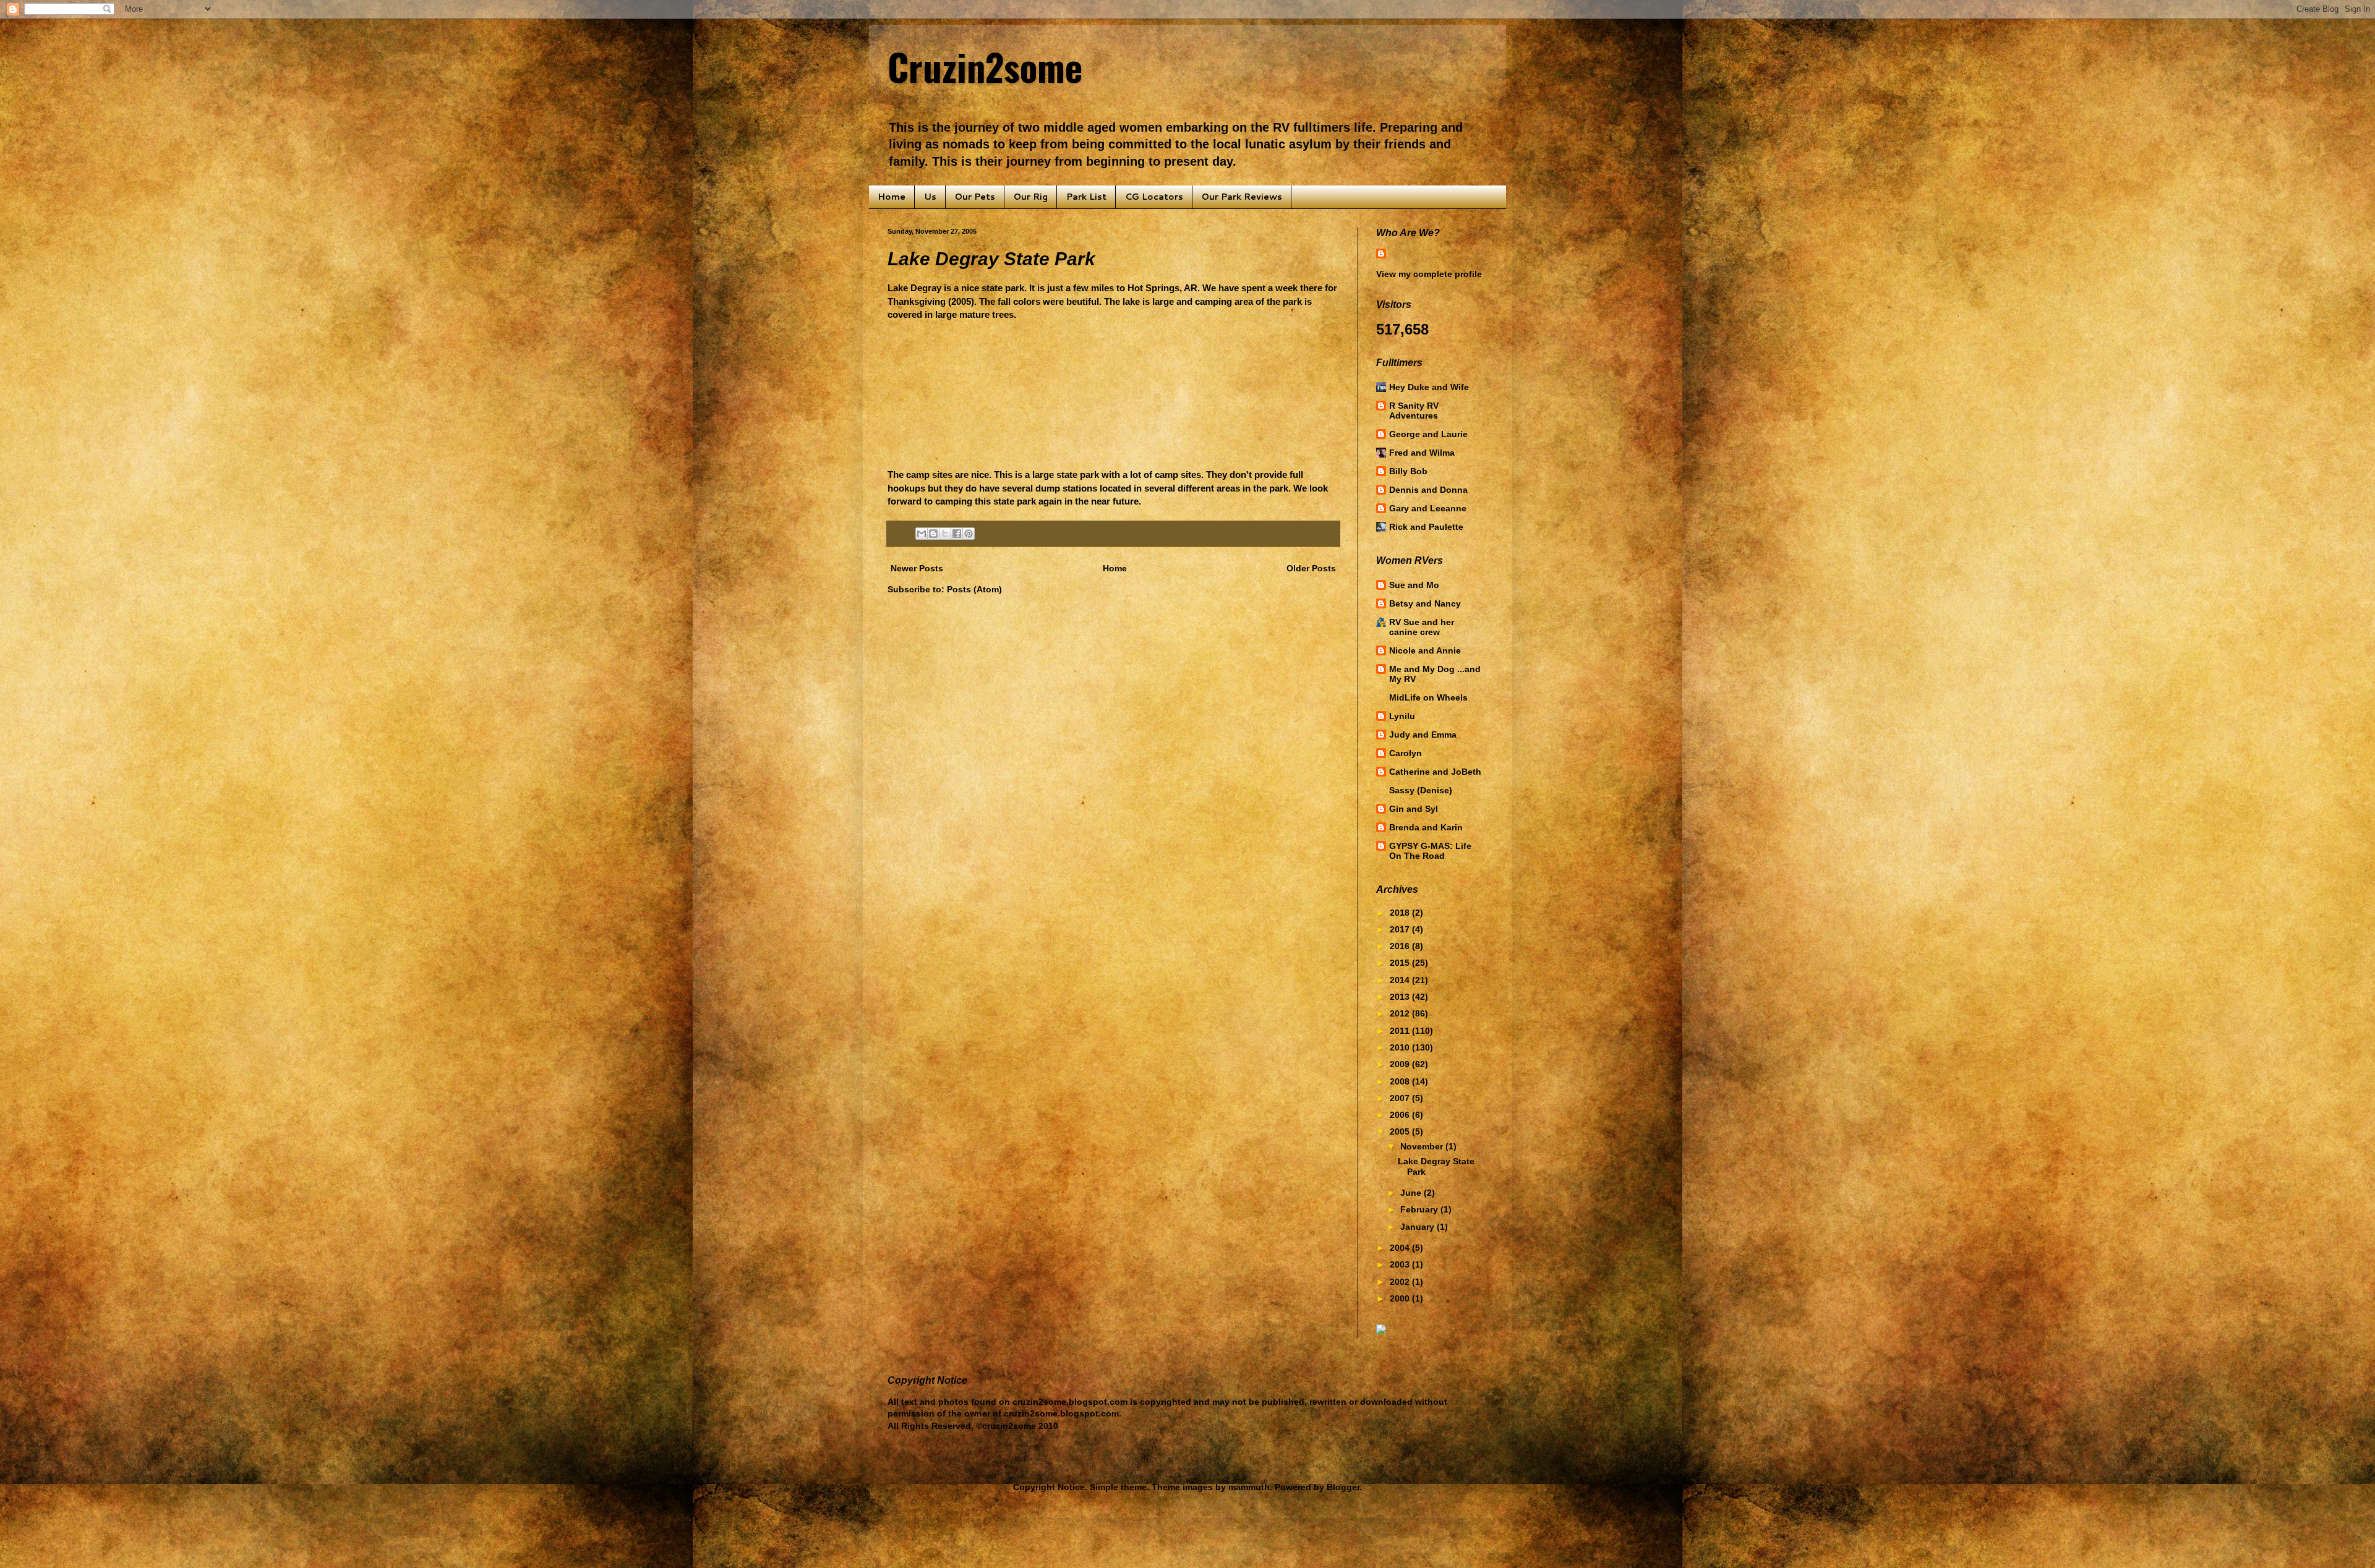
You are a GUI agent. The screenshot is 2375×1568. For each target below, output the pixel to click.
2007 (1401, 1098)
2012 (1401, 1013)
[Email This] (922, 534)
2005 (1401, 1131)
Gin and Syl (1414, 809)
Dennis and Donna (1428, 490)
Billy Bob (1408, 471)
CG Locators (1154, 197)
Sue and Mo (1414, 585)
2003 (1401, 1264)
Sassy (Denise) (1421, 790)
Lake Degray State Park (991, 259)
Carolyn (1406, 753)
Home (892, 197)
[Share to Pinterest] (969, 534)
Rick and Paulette (1426, 527)
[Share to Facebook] (957, 534)
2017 (1401, 929)
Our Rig (1031, 197)
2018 (1401, 913)
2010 (1401, 1047)
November (1423, 1146)
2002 (1401, 1282)
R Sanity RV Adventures (1414, 411)
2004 (1401, 1248)
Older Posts (1311, 568)
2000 (1401, 1298)
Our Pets (975, 197)
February (1420, 1209)
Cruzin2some (985, 66)
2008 (1401, 1081)
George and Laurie (1428, 434)
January (1419, 1227)
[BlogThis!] (933, 534)
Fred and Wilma (1422, 453)
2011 (1401, 1031)
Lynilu (1402, 716)
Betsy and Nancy (1425, 603)
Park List (1086, 197)
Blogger (1343, 1487)
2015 (1401, 963)
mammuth (1249, 1487)
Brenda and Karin (1426, 827)
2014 (1401, 980)
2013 (1401, 997)
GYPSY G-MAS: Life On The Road (1430, 851)
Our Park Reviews (1242, 197)
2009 (1401, 1064)
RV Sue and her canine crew (1422, 627)
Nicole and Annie (1425, 650)
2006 (1401, 1115)
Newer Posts (917, 568)
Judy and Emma (1423, 735)
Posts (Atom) (974, 589)
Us (930, 197)
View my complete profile (1429, 274)
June (1412, 1193)
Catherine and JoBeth (1435, 772)
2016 (1401, 946)
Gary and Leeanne (1428, 508)
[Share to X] (945, 534)
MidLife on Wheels (1428, 697)
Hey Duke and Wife (1429, 387)
